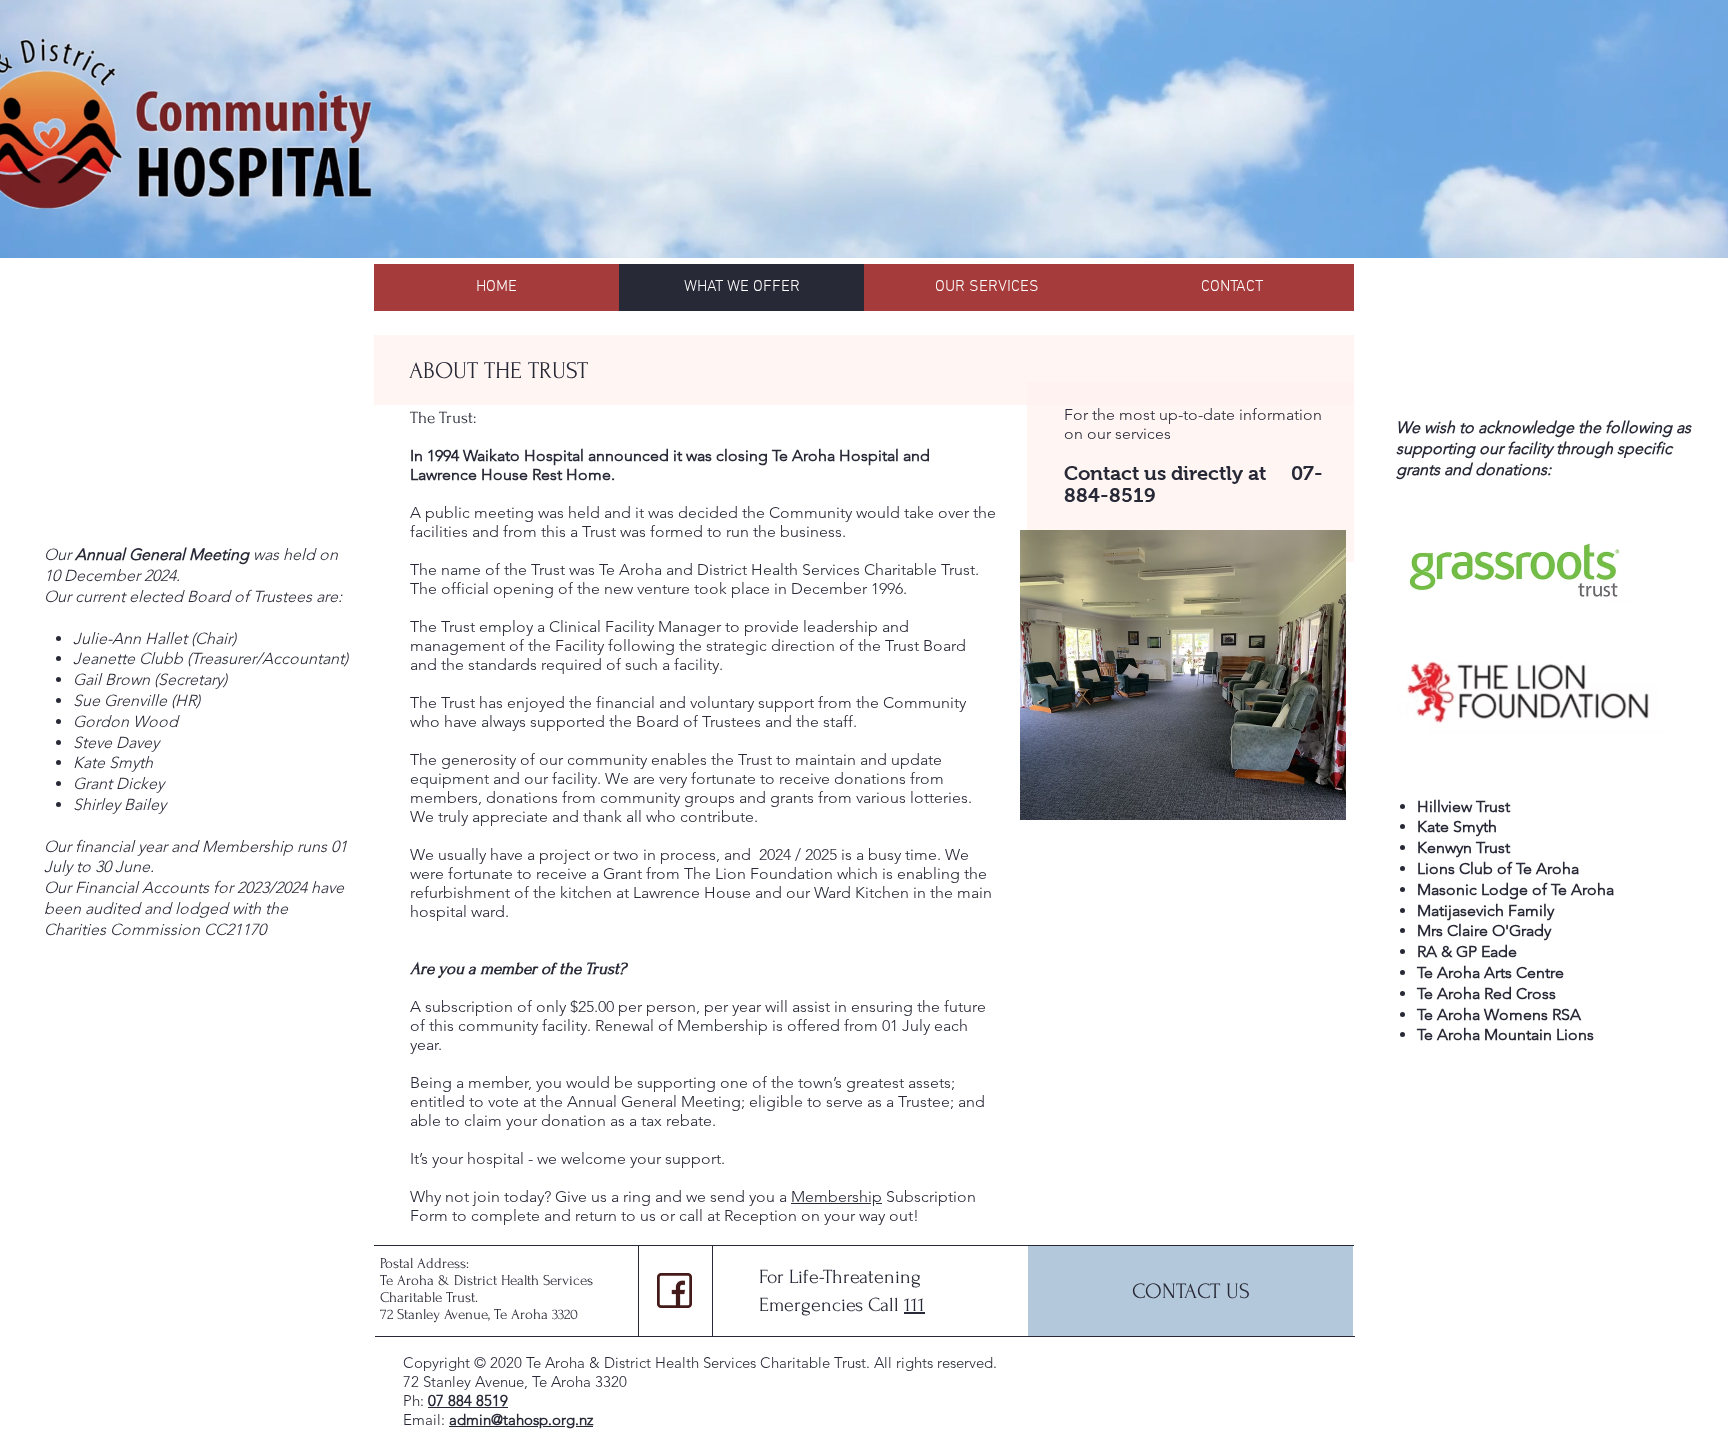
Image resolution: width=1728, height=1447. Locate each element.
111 (914, 1305)
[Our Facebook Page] (674, 1290)
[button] (1183, 675)
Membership (836, 1196)
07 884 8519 (468, 1400)
